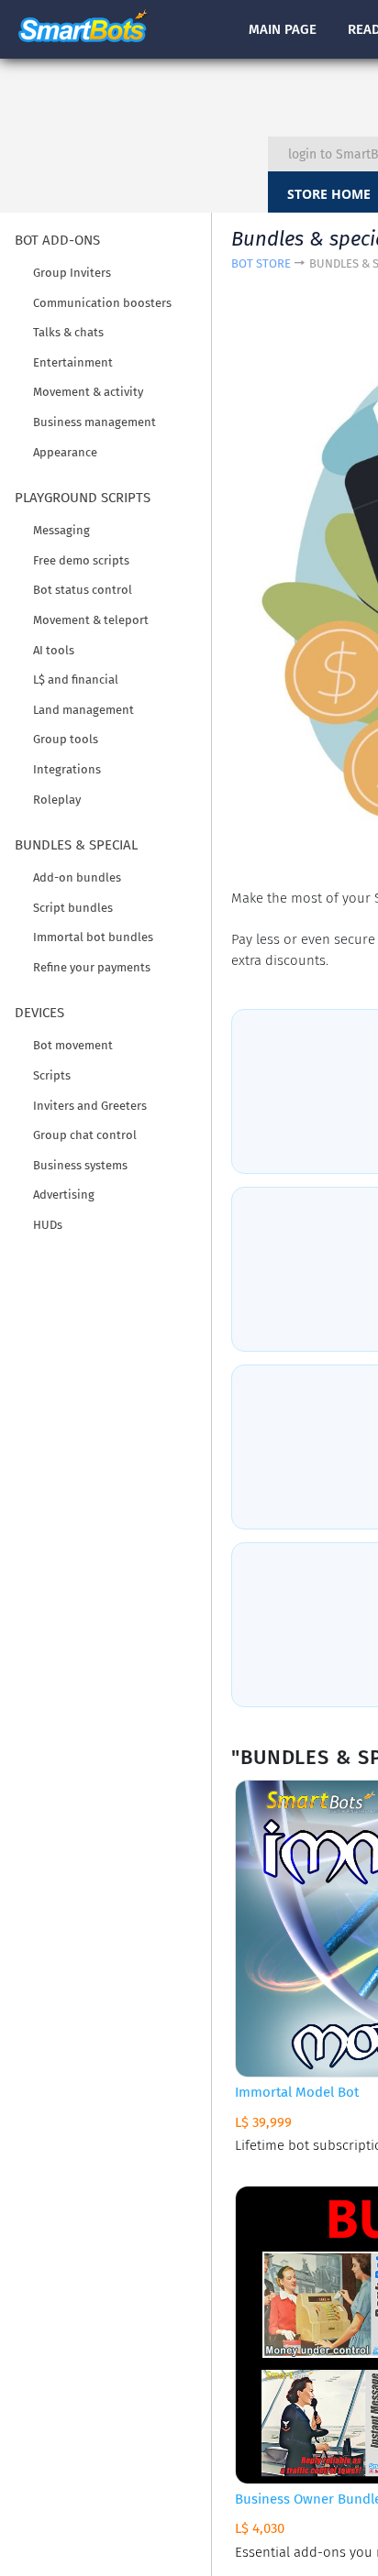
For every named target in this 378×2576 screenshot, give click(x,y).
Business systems (80, 1165)
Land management (83, 710)
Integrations (67, 769)
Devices (39, 1013)
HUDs (48, 1225)
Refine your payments (92, 967)
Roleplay (57, 800)
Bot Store (261, 263)
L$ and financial (76, 680)
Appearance (65, 452)
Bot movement (73, 1045)
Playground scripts (83, 498)
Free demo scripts (81, 560)
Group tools (66, 739)
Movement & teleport (91, 620)
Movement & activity (88, 392)
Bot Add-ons (57, 240)
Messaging (61, 530)
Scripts (52, 1075)
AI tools (54, 650)
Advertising (64, 1195)
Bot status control (83, 590)
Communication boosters (102, 303)
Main (283, 29)
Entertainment (73, 362)
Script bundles (73, 908)
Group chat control (85, 1135)
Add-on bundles (77, 877)
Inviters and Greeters (90, 1106)
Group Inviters (72, 273)
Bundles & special (76, 845)
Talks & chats (68, 332)
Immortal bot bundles (93, 937)
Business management (94, 422)
